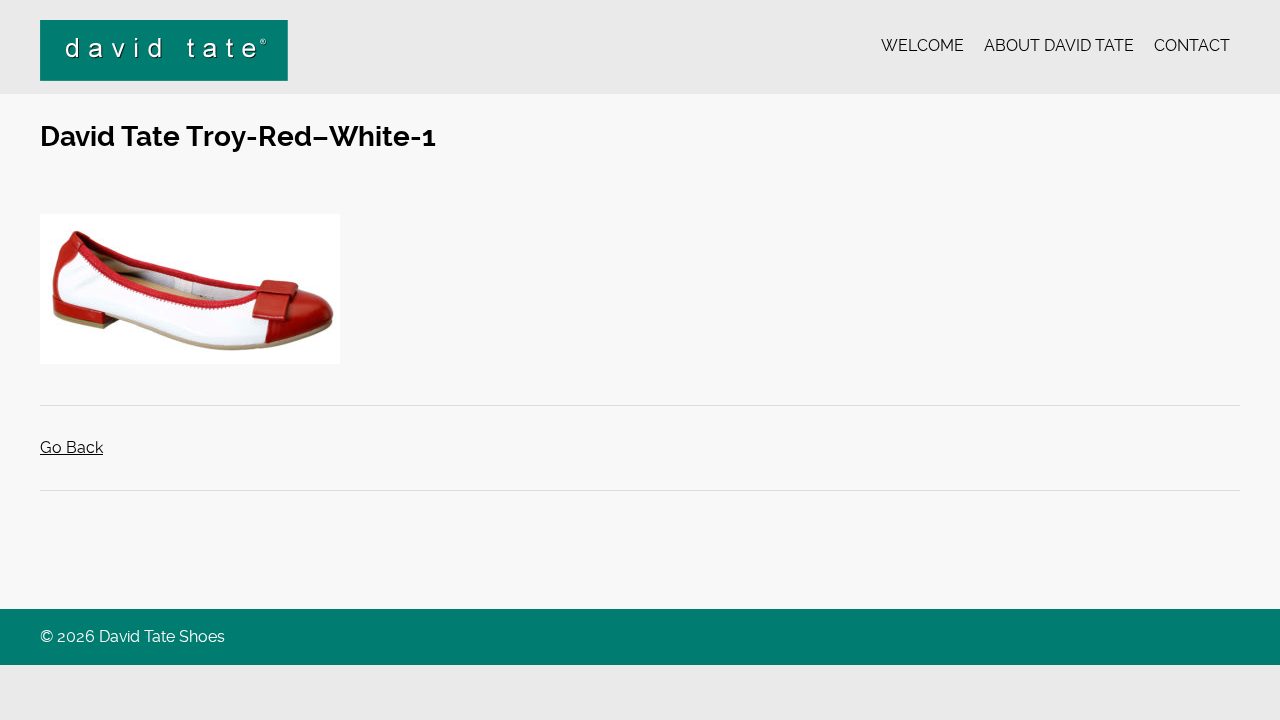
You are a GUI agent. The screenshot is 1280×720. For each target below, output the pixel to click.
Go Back (71, 447)
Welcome (922, 45)
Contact (1192, 45)
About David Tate (1059, 45)
